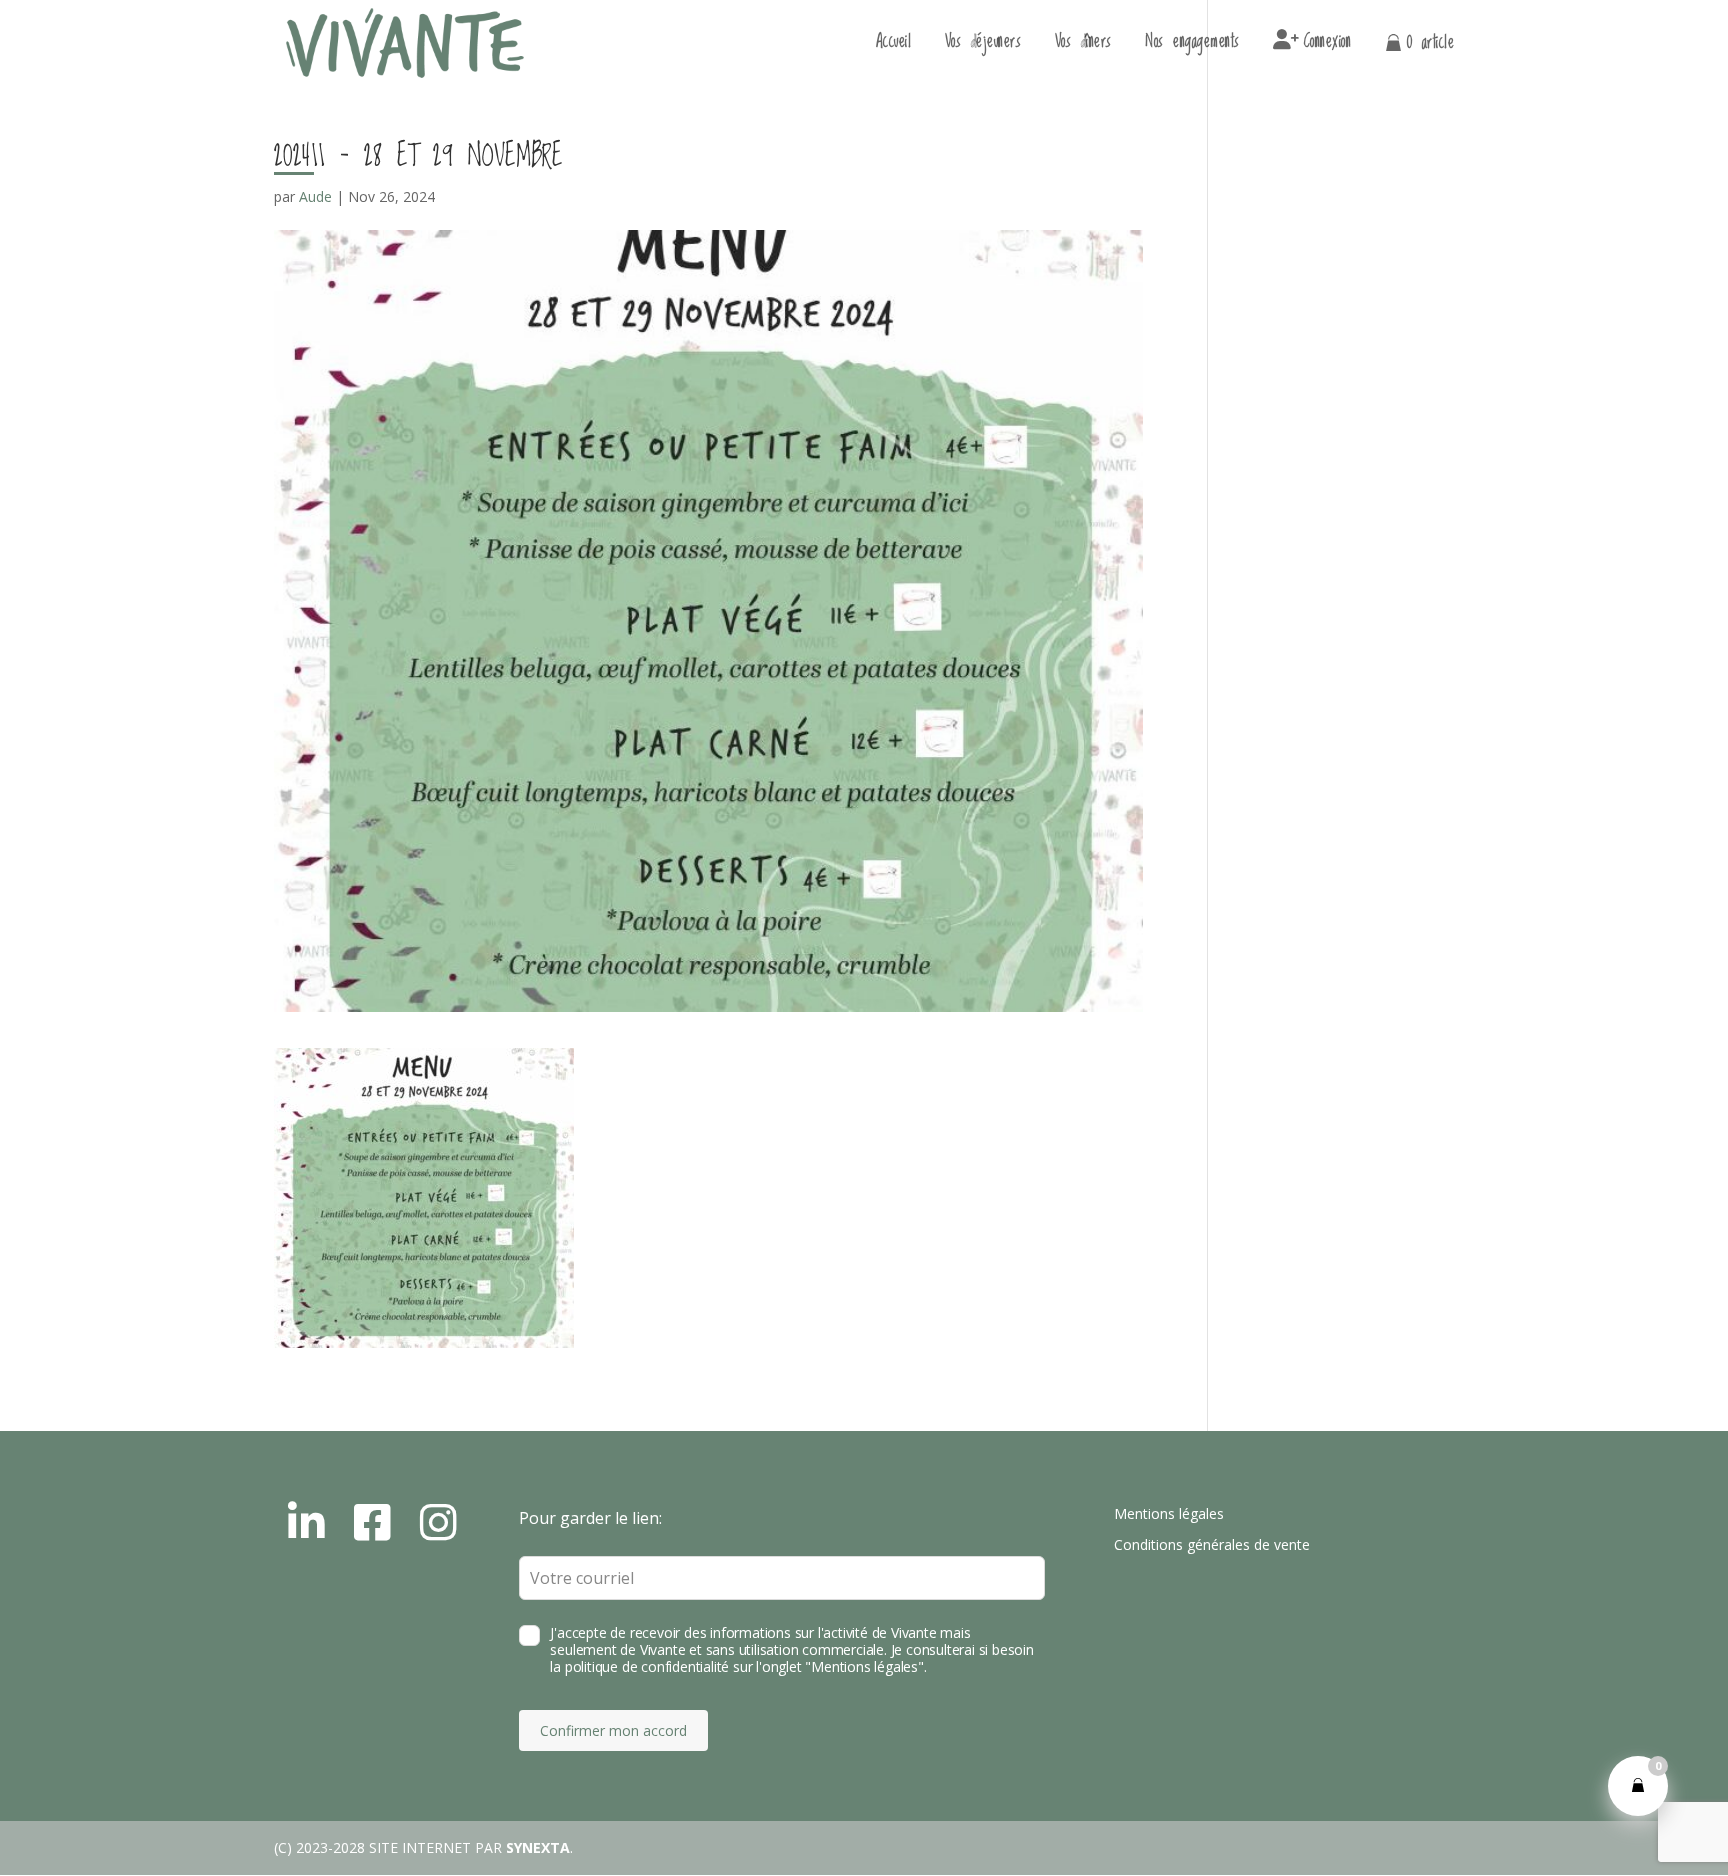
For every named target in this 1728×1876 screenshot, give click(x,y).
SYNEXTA (538, 1847)
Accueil (894, 45)
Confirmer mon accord (613, 1730)
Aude (315, 196)
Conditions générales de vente (1212, 1544)
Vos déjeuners (983, 45)
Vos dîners (1083, 45)
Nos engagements (1192, 45)
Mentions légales (1169, 1513)
